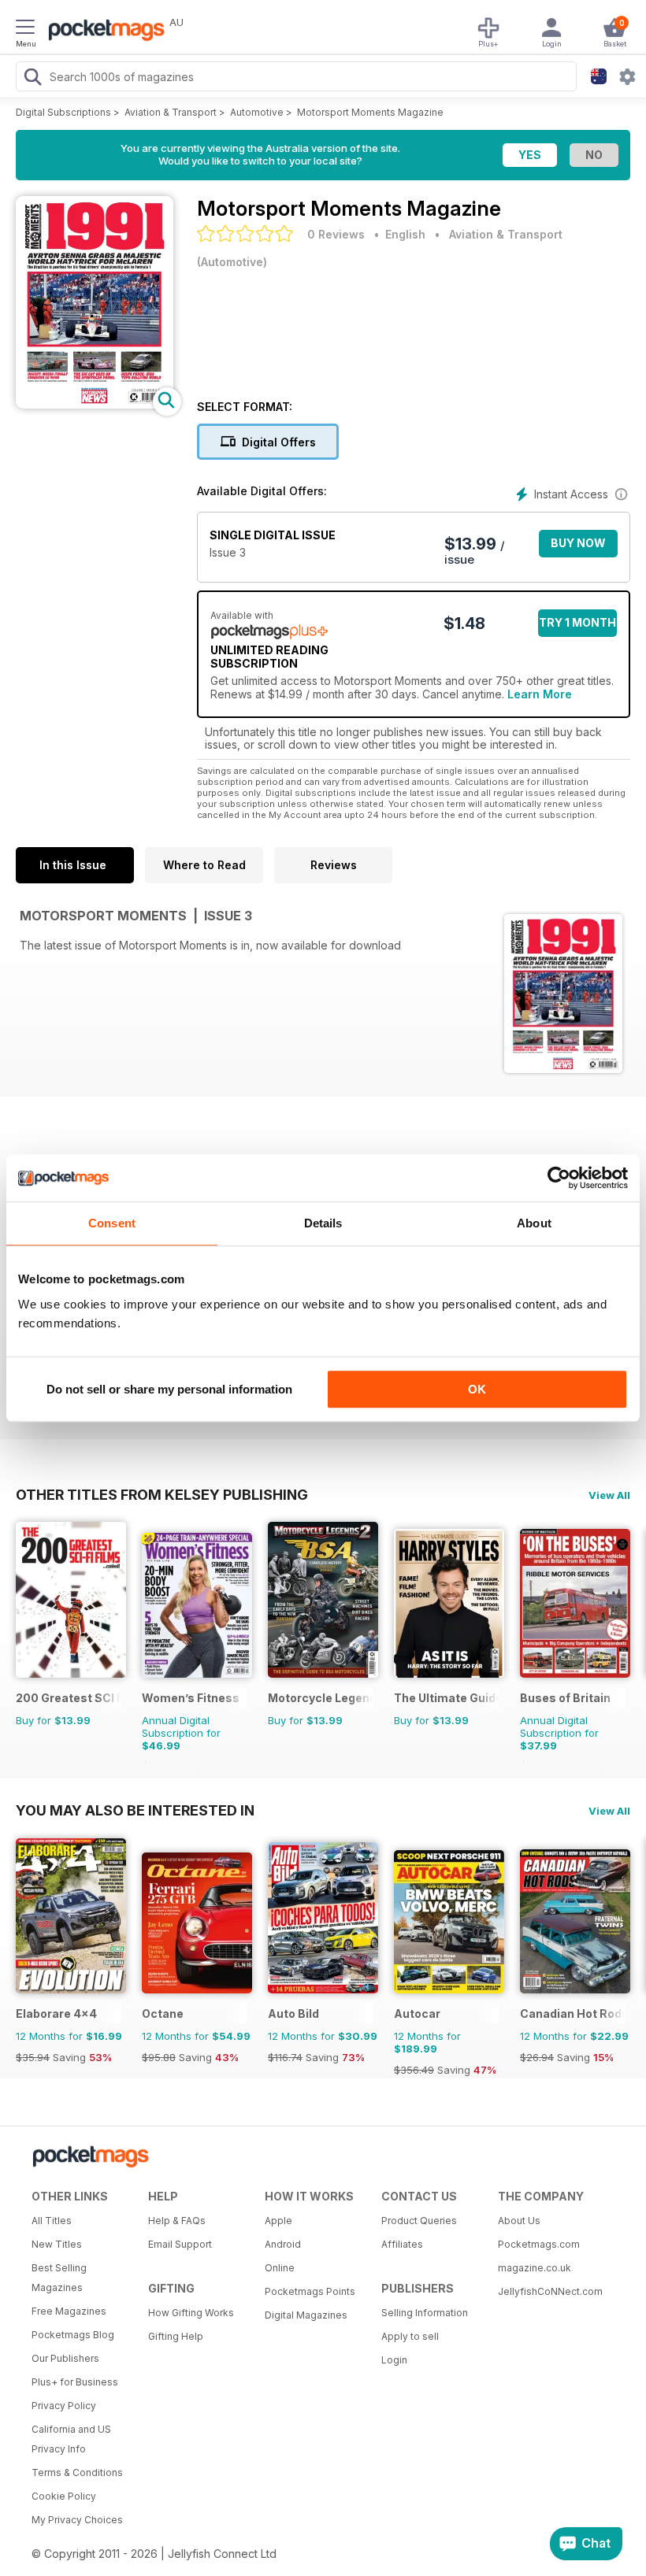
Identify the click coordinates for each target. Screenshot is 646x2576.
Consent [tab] (112, 1223)
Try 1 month (577, 622)
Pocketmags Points (310, 2291)
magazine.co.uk (535, 2268)
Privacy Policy (64, 2406)
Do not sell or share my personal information (169, 1389)
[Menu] (25, 29)
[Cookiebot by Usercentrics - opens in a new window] (559, 1178)
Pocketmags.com (539, 2244)
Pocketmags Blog (73, 2335)
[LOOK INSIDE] (95, 404)
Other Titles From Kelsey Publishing (162, 1494)
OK (477, 1389)
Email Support (180, 2244)
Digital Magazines (306, 2315)
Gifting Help (176, 2336)
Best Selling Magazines (59, 2278)
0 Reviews (336, 234)
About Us (519, 2221)
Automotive (257, 112)
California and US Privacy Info (71, 2439)
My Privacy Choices (77, 2520)
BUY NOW (578, 543)
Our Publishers (65, 2358)
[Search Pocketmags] (32, 79)
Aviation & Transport (171, 112)
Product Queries (419, 2221)
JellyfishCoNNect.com (550, 2291)
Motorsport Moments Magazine (370, 112)
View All (609, 1495)
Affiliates (402, 2244)
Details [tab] (323, 1223)
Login (394, 2360)
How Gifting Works (191, 2313)
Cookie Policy (64, 2496)
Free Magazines (69, 2311)
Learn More (540, 694)
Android (283, 2244)
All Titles (52, 2221)
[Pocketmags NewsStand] (102, 31)
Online (280, 2268)
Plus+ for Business (75, 2382)
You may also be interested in (135, 1810)
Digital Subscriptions (63, 112)
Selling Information (425, 2313)
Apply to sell (410, 2336)
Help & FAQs (177, 2221)
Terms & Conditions (77, 2472)
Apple (278, 2221)
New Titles (57, 2244)
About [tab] (534, 1223)
